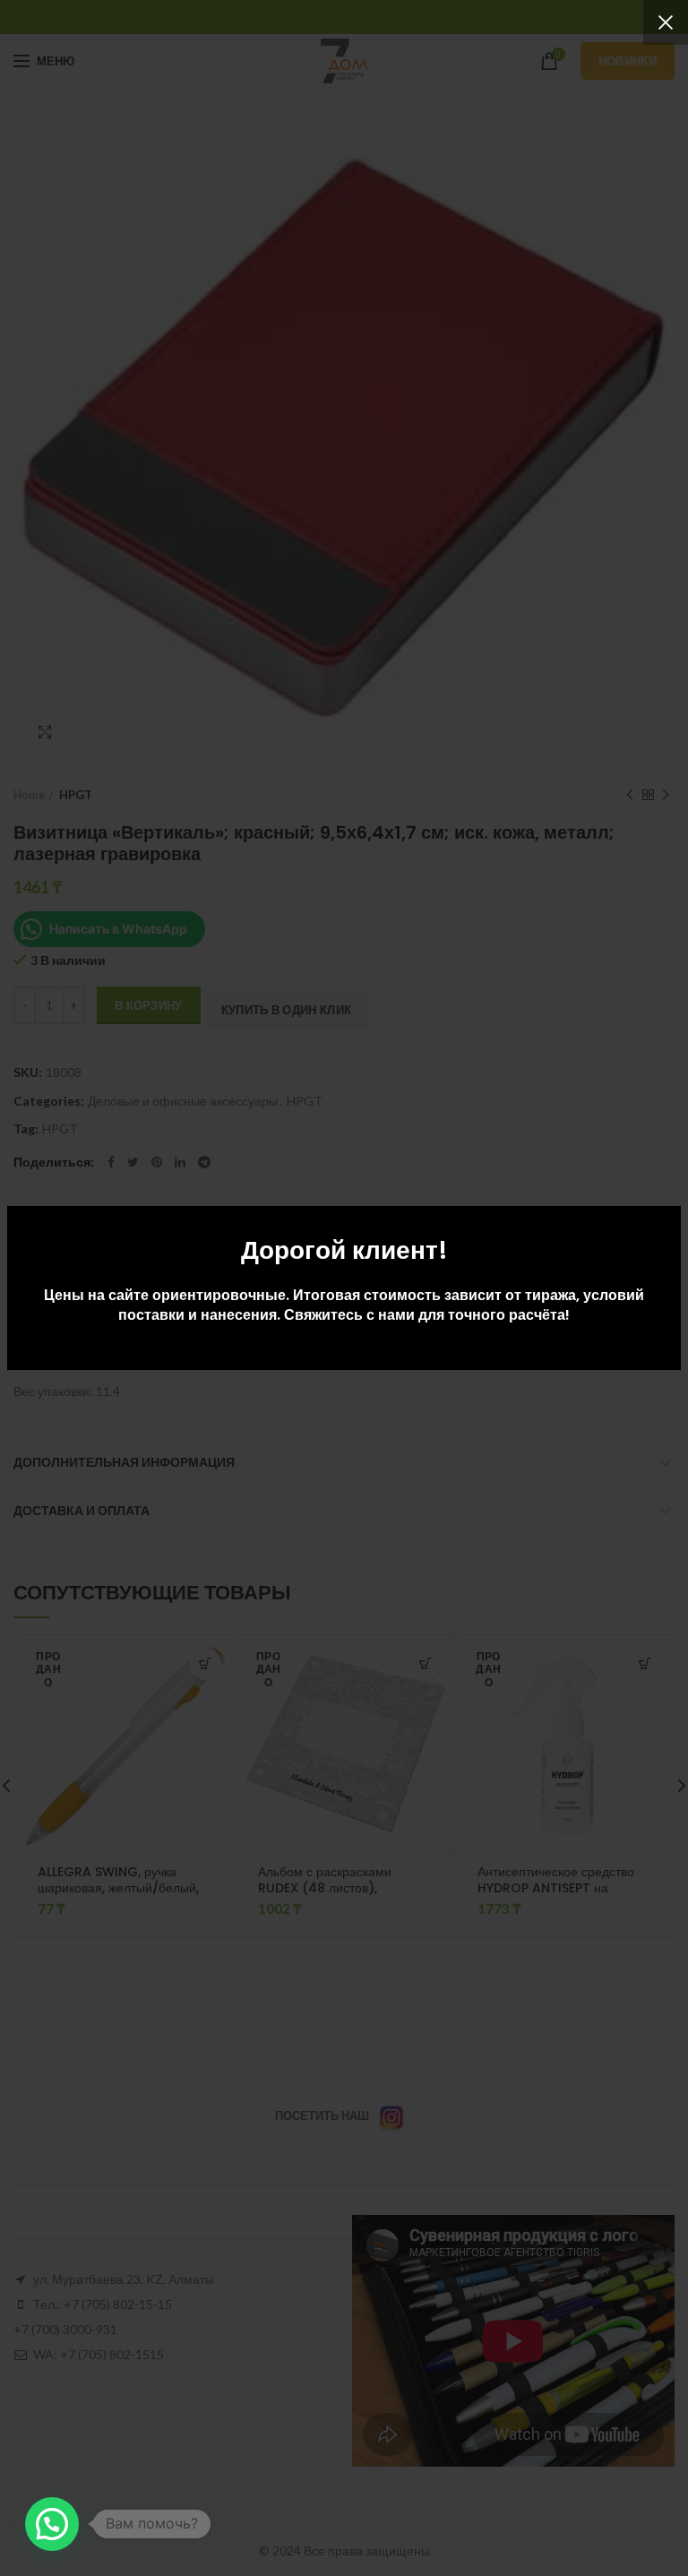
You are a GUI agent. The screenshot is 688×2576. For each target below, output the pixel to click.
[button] (52, 2524)
